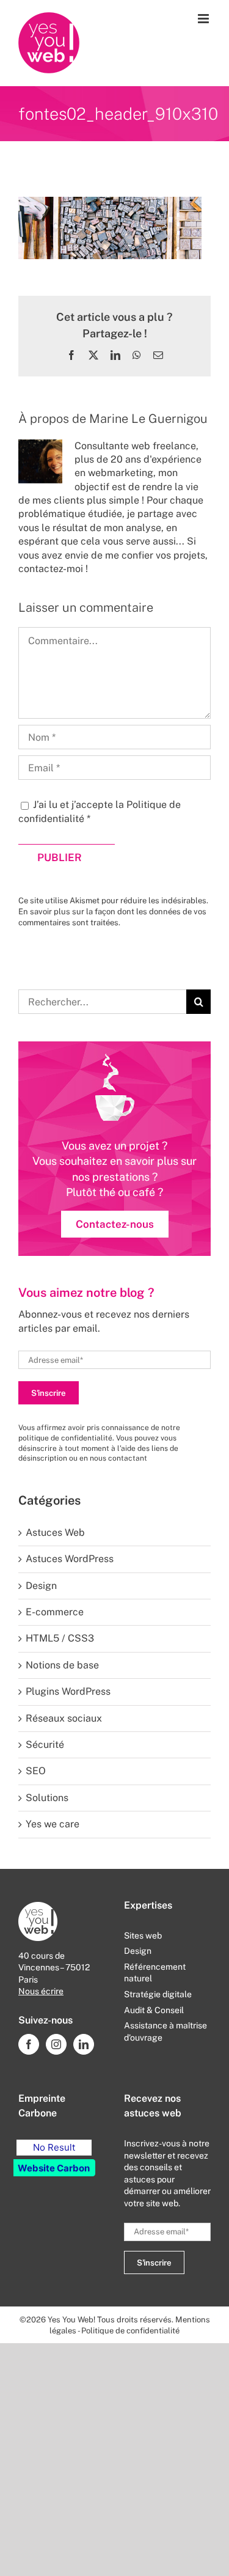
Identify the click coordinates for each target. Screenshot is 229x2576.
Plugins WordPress (68, 1691)
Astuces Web (55, 1532)
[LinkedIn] (84, 2044)
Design (41, 1586)
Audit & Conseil (154, 2010)
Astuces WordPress (70, 1559)
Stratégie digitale (158, 1994)
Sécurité (45, 1745)
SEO (36, 1771)
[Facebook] (29, 2044)
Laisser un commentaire (86, 607)
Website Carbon (54, 2168)
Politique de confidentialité (130, 2331)
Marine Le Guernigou (148, 419)
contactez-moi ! (53, 569)
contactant (128, 1458)
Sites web (143, 1936)
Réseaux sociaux (64, 1718)
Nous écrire (41, 1991)
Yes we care (53, 1824)
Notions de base (62, 1665)
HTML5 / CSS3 (60, 1638)
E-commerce (55, 1612)
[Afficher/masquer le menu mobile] (204, 19)
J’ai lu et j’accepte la (100, 811)
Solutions (47, 1798)
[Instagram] (56, 2044)
